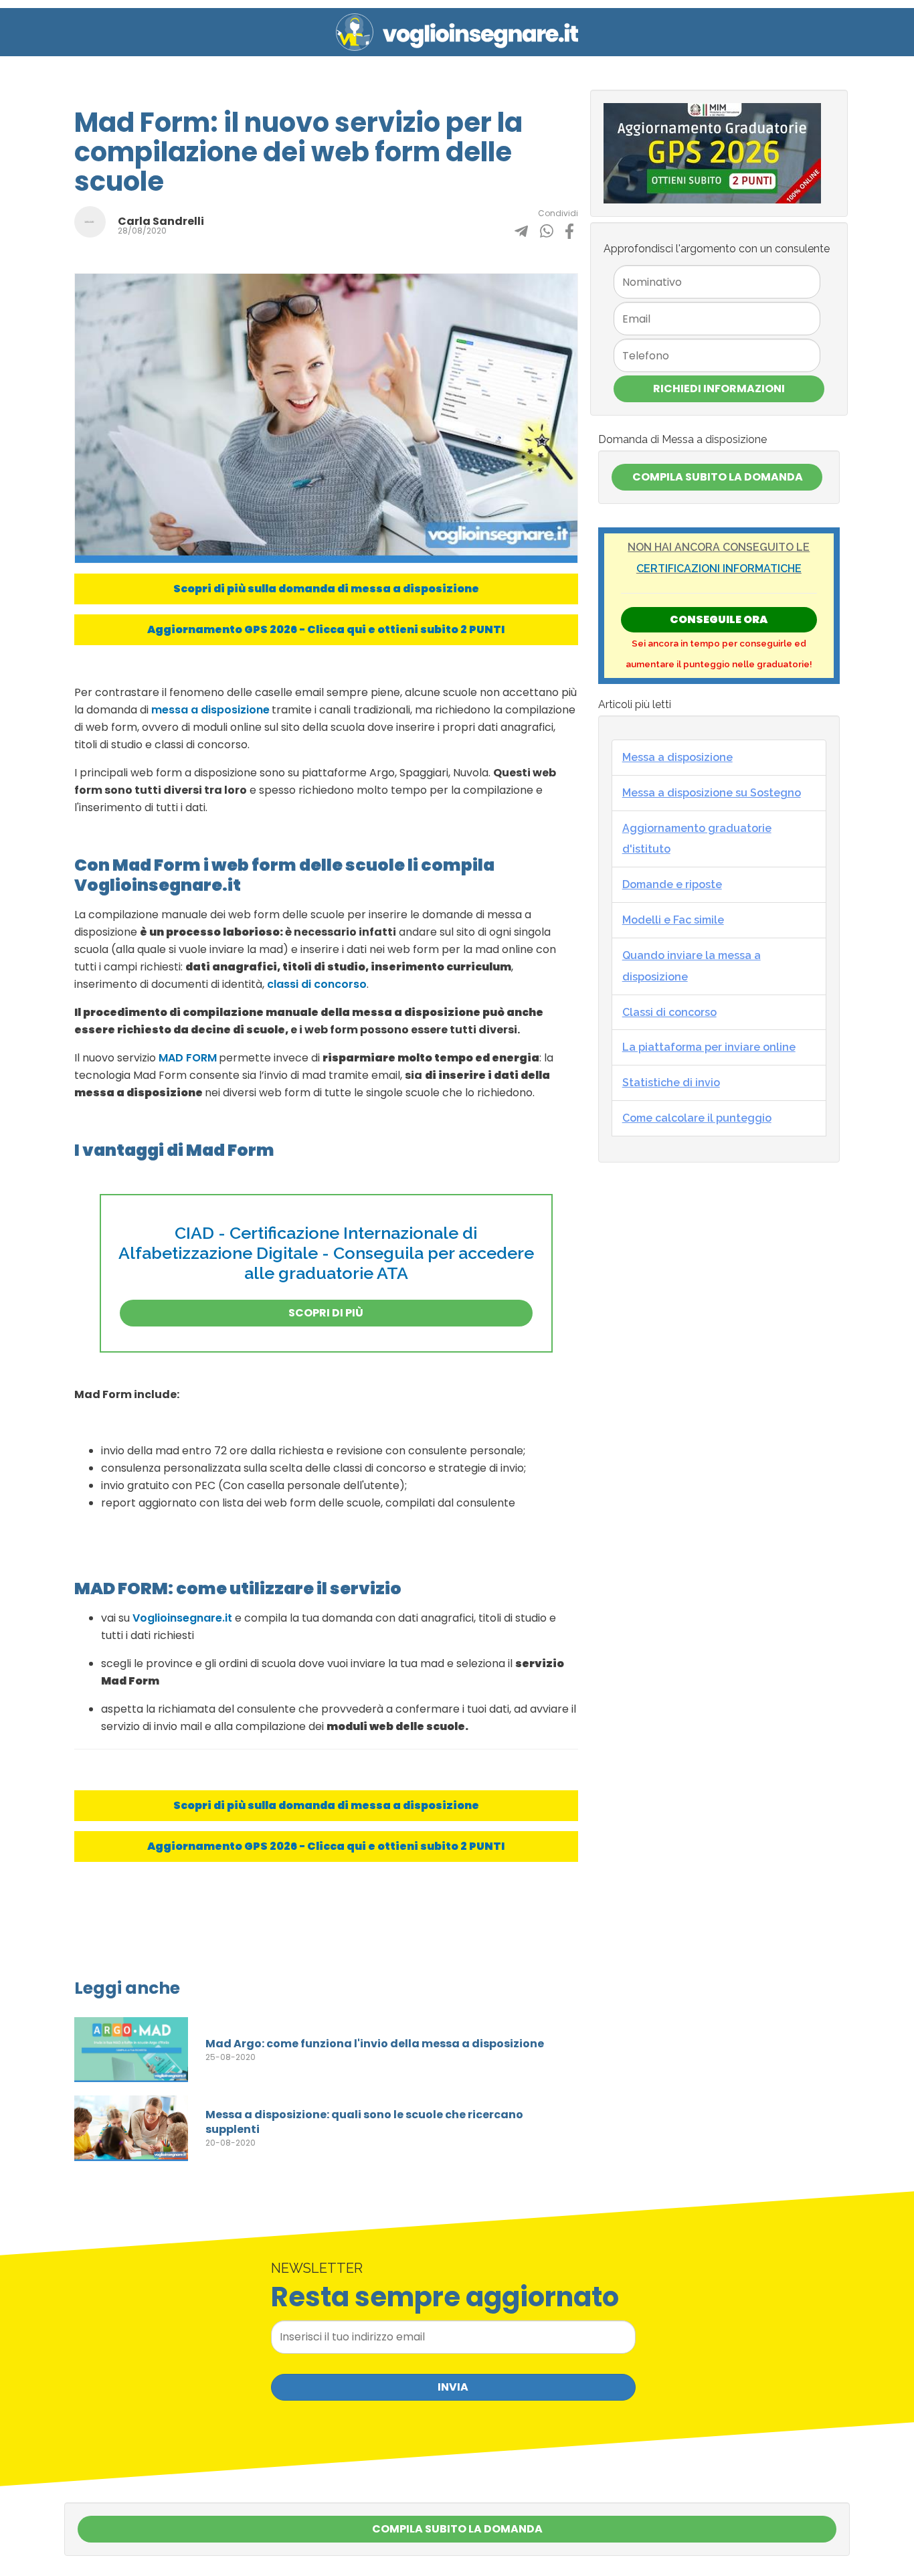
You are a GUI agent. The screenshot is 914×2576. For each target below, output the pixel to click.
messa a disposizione (210, 710)
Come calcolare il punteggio (697, 1118)
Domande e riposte (672, 884)
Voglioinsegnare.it (182, 1618)
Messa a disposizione (677, 757)
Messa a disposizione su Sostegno (712, 793)
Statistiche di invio (671, 1083)
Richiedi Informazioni (719, 389)
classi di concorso (317, 984)
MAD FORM (188, 1058)
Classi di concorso (669, 1012)
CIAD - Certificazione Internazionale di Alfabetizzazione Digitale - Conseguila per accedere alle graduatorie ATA (326, 1253)
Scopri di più (326, 1313)
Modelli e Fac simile (673, 920)
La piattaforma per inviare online (709, 1047)
